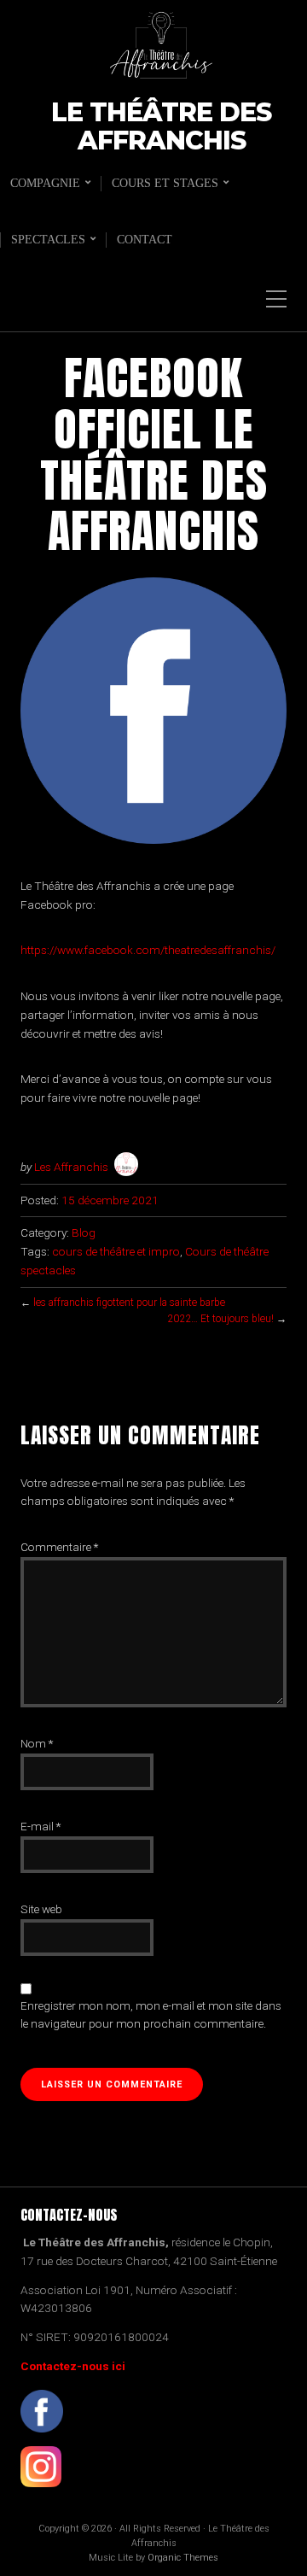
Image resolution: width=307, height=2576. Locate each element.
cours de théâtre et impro (116, 1251)
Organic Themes (183, 2558)
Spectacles (48, 240)
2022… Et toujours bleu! (220, 1319)
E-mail (41, 1826)
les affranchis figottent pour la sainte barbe (129, 1303)
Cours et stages (165, 183)
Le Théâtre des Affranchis (161, 127)
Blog (84, 1232)
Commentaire (59, 1547)
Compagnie (45, 183)
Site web (41, 1909)
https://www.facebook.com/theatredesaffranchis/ (148, 950)
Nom (37, 1743)
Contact (145, 240)
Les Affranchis (71, 1167)
